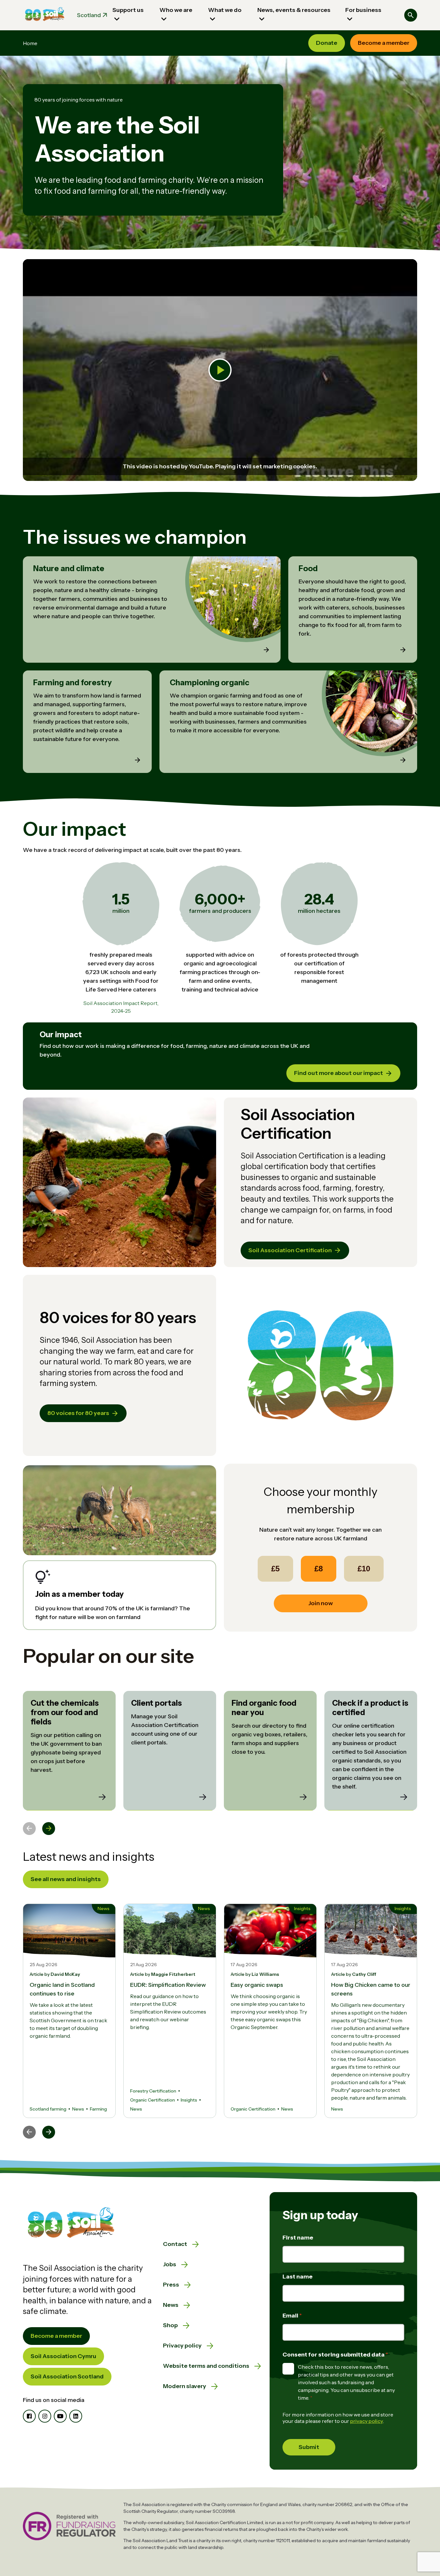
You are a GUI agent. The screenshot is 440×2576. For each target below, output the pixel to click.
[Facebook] (29, 2416)
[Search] (411, 15)
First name (298, 2238)
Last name (297, 2277)
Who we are (176, 10)
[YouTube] (60, 2416)
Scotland (89, 15)
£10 (364, 1569)
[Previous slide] (29, 1829)
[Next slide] (49, 1829)
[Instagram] (45, 2416)
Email (291, 2316)
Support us (128, 10)
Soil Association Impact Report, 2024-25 (121, 1007)
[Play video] (220, 370)
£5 (275, 1569)
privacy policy (367, 2421)
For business (363, 10)
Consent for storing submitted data (334, 2355)
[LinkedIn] (76, 2416)
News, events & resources (294, 10)
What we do (225, 10)
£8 (319, 1569)
